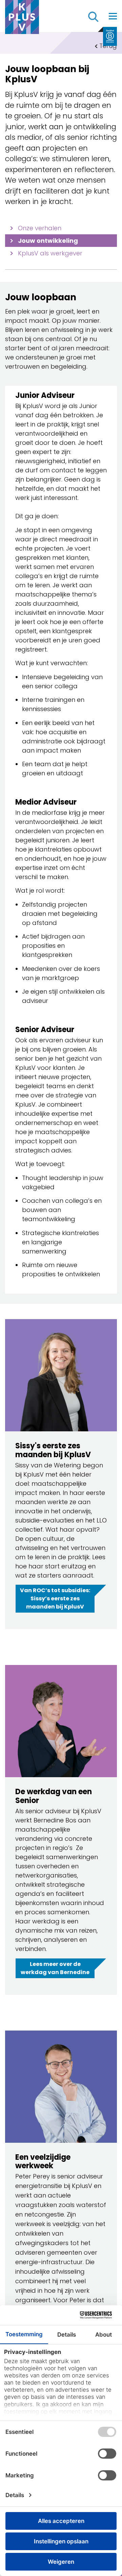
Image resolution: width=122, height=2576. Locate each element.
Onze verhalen (40, 228)
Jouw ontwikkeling (48, 241)
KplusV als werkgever (50, 253)
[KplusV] (22, 19)
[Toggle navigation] (113, 16)
